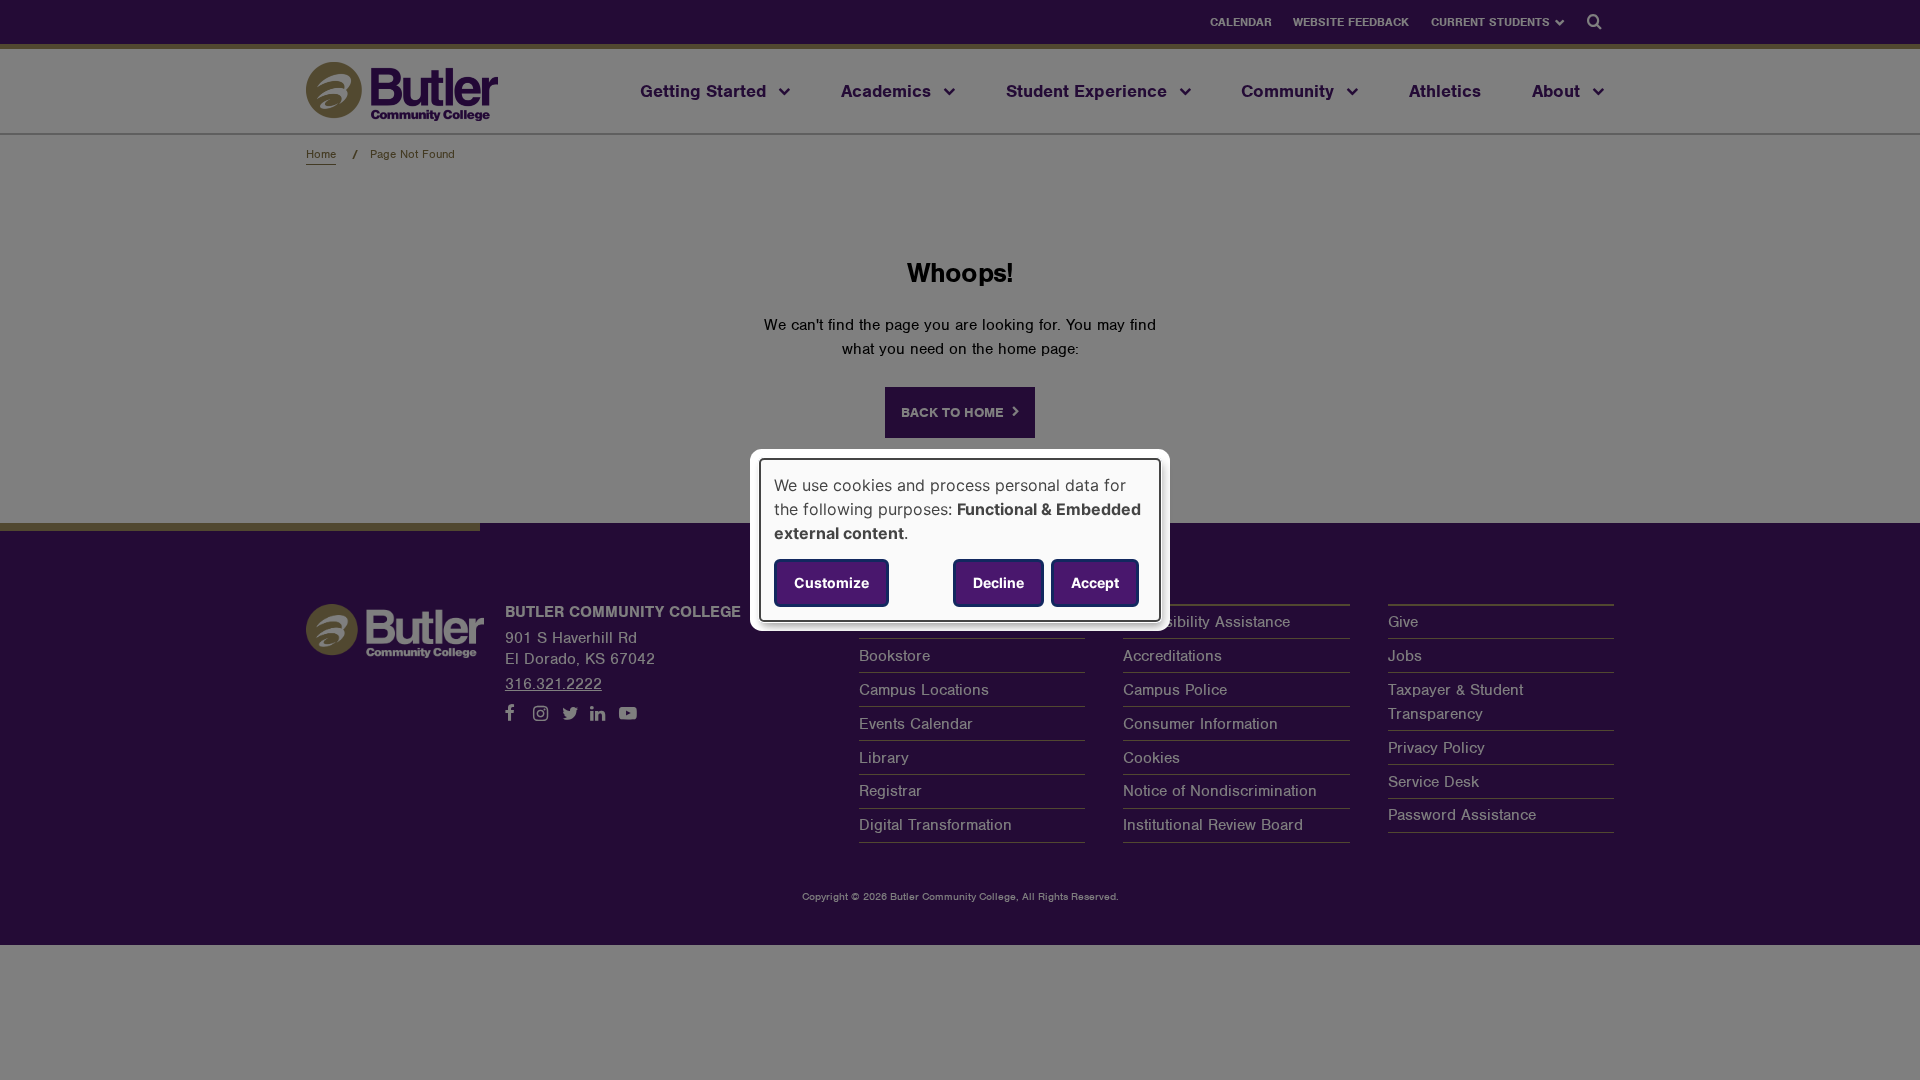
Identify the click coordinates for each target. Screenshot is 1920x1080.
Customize (831, 582)
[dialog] (960, 540)
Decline (998, 582)
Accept (1095, 582)
